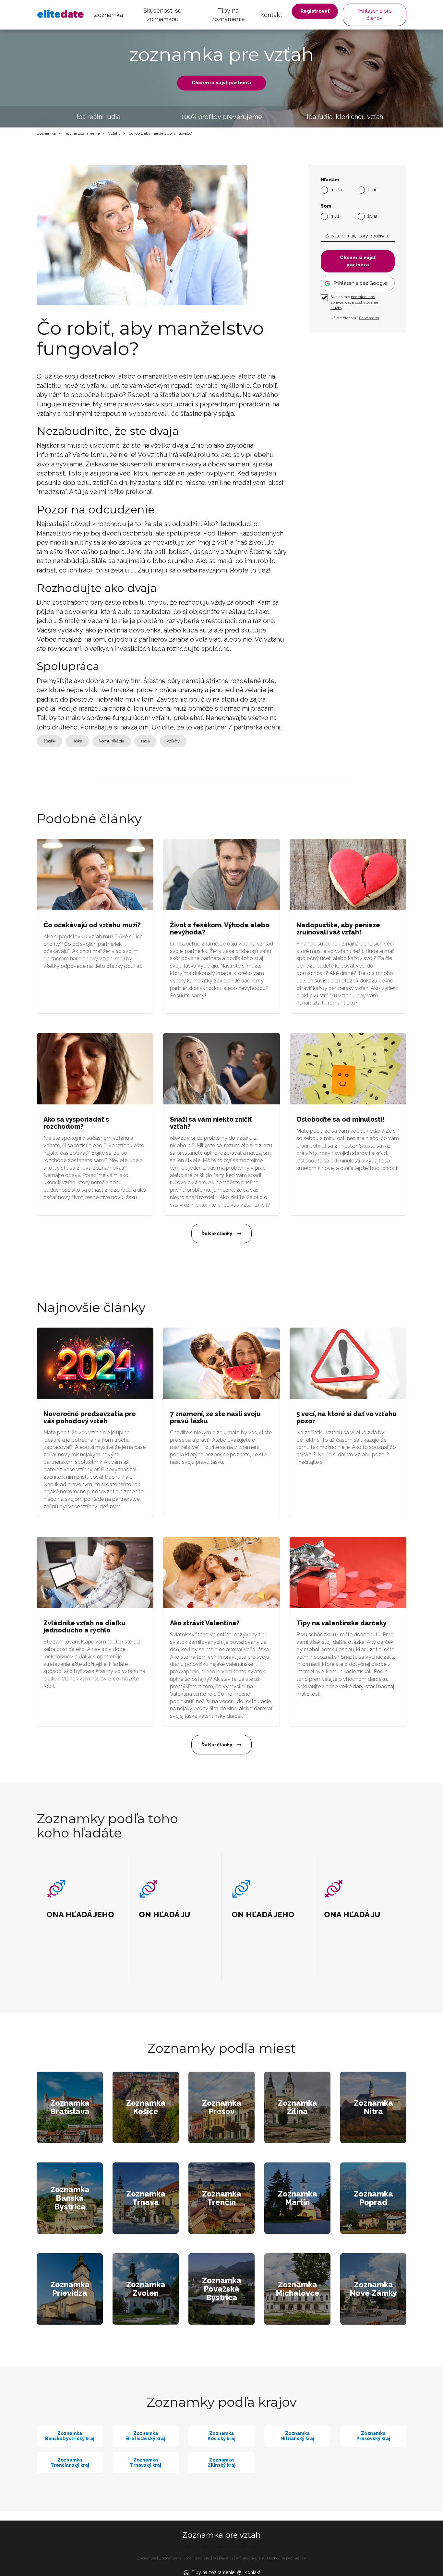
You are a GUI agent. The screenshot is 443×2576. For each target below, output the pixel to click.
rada (145, 741)
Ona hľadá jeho (197, 2558)
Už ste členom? (355, 318)
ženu (372, 190)
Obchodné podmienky (287, 2558)
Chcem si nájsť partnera (221, 83)
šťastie (49, 741)
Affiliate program (250, 2558)
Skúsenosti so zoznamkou (162, 15)
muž (335, 216)
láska (77, 741)
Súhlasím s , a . (355, 302)
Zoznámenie (170, 2558)
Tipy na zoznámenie (228, 15)
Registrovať (315, 11)
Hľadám (330, 180)
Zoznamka (108, 15)
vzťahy (173, 741)
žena (372, 216)
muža (336, 190)
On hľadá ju (223, 2558)
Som (326, 206)
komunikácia (112, 741)
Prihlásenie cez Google (360, 283)
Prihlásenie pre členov (375, 14)
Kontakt (271, 15)
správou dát (341, 302)
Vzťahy (114, 133)
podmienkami (363, 297)
